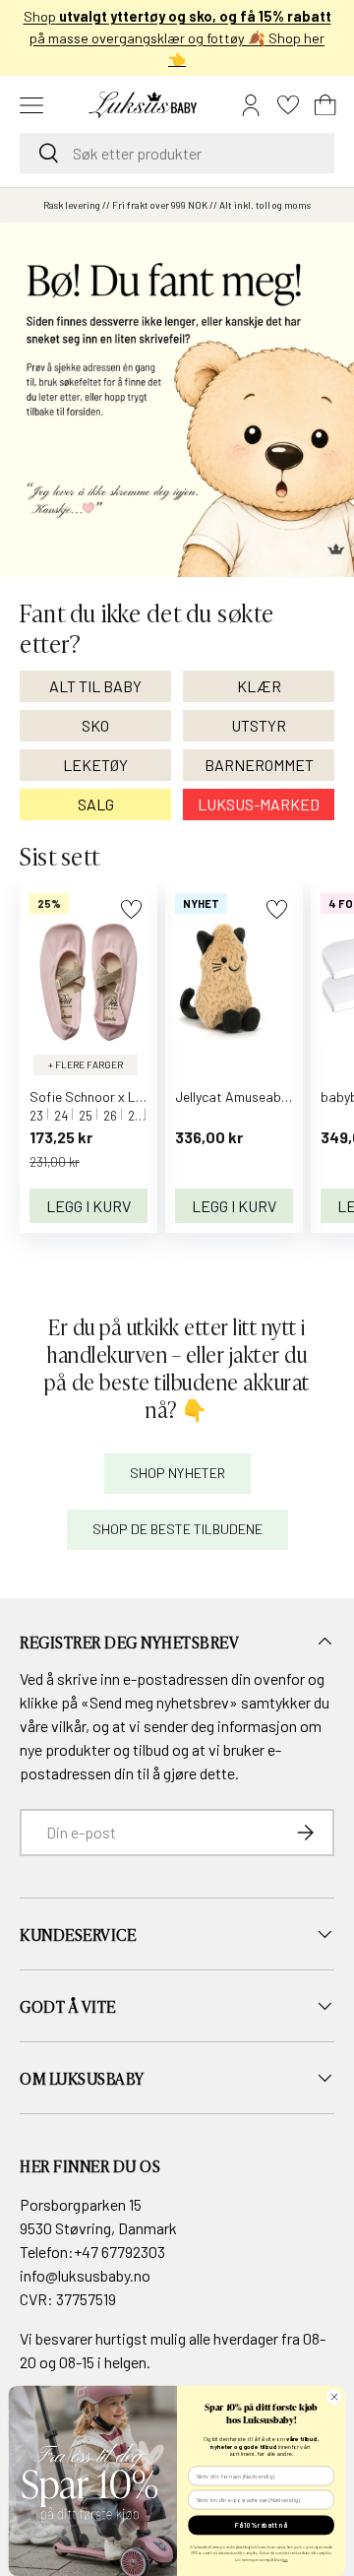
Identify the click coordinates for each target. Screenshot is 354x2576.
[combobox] (177, 153)
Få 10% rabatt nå (261, 2525)
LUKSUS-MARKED (259, 804)
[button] (325, 105)
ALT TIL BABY (95, 686)
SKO (95, 725)
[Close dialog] (334, 2396)
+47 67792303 (119, 2252)
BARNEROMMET (259, 765)
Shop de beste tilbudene (177, 1529)
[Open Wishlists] (288, 105)
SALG (96, 804)
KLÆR (259, 686)
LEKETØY (95, 765)
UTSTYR (259, 725)
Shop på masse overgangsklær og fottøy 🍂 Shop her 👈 (177, 37)
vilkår (68, 1726)
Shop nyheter (177, 1473)
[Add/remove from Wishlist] (131, 909)
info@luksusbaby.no (85, 2275)
